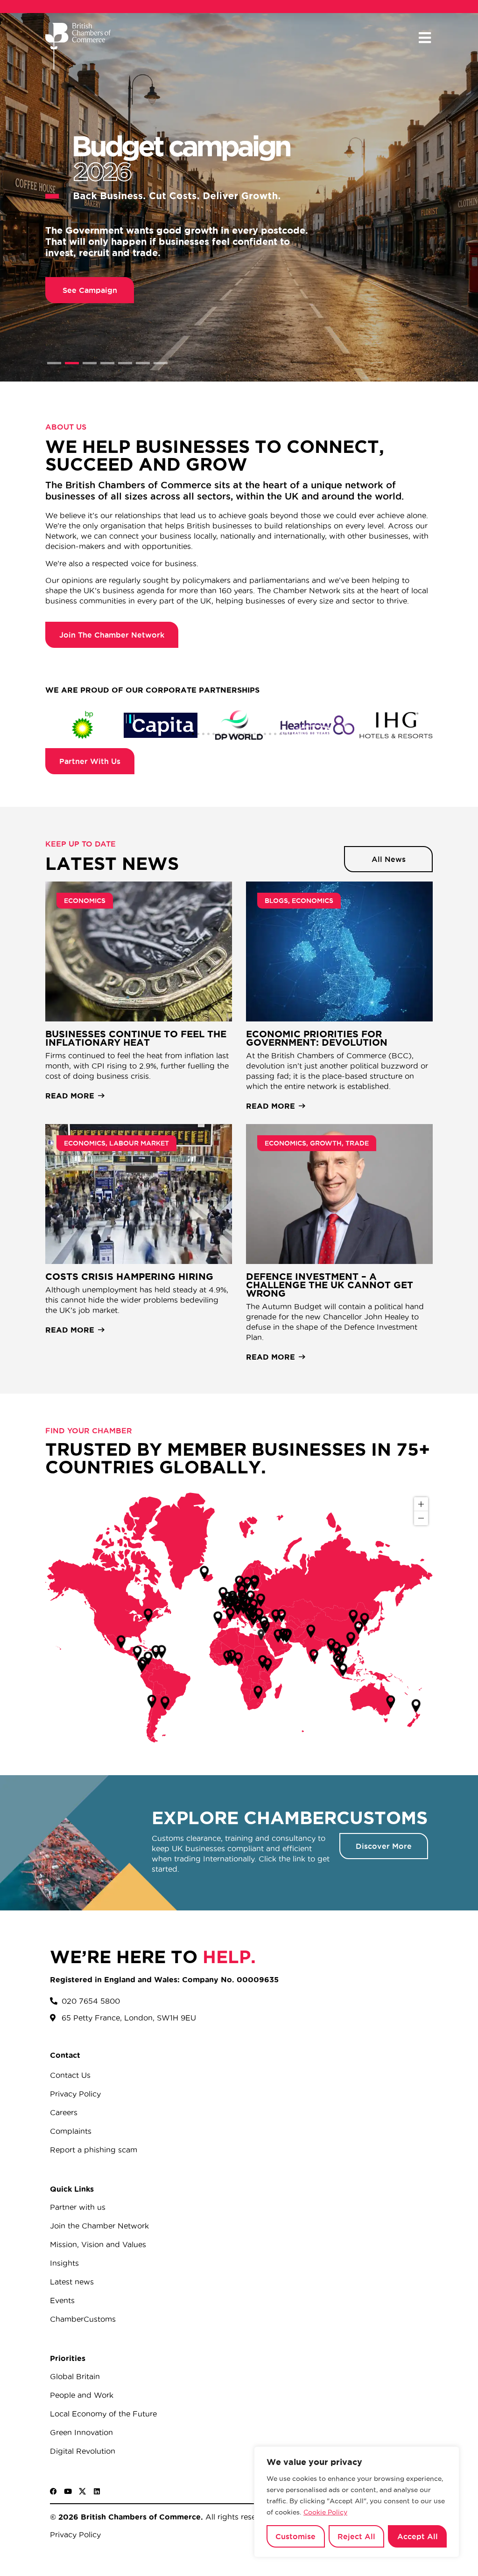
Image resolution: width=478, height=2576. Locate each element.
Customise (295, 2536)
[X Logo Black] (82, 2491)
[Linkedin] (97, 2491)
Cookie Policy (325, 2512)
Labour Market (139, 1143)
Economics (85, 901)
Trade (357, 1143)
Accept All (418, 2536)
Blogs (276, 901)
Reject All (356, 2536)
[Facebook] (53, 2491)
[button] (425, 38)
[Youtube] (68, 2491)
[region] (357, 2502)
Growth (326, 1143)
